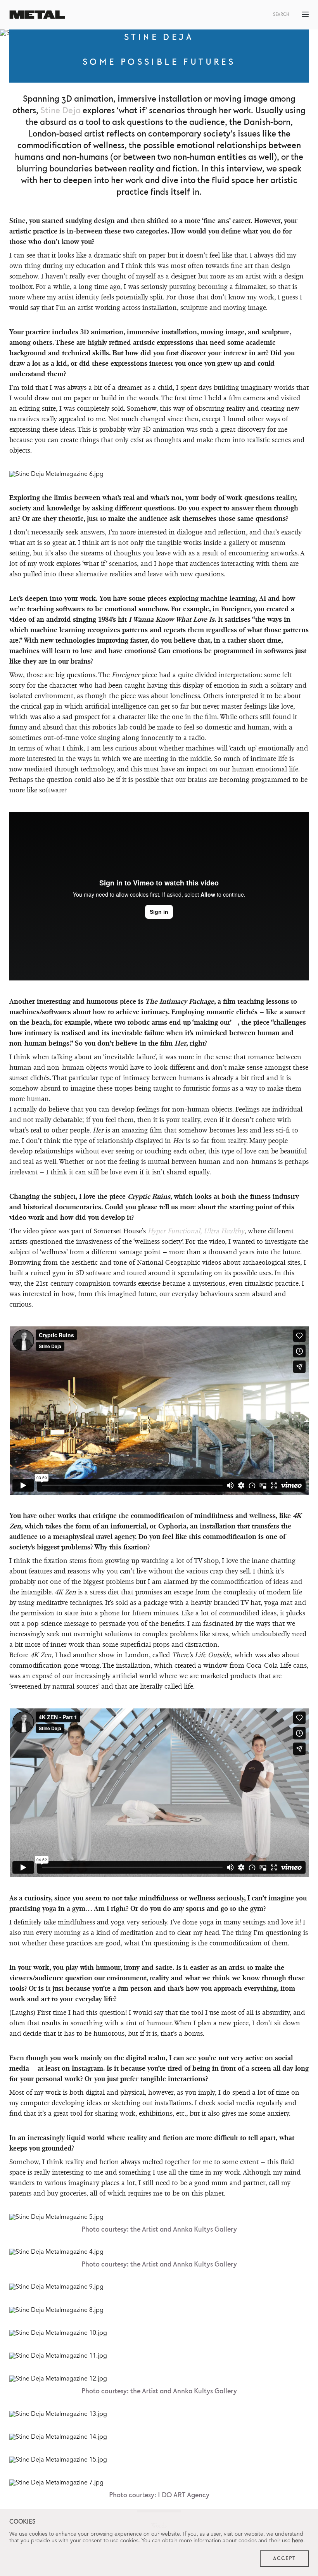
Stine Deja (60, 111)
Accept (284, 2559)
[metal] (37, 15)
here (298, 2541)
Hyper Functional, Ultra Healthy (196, 1231)
